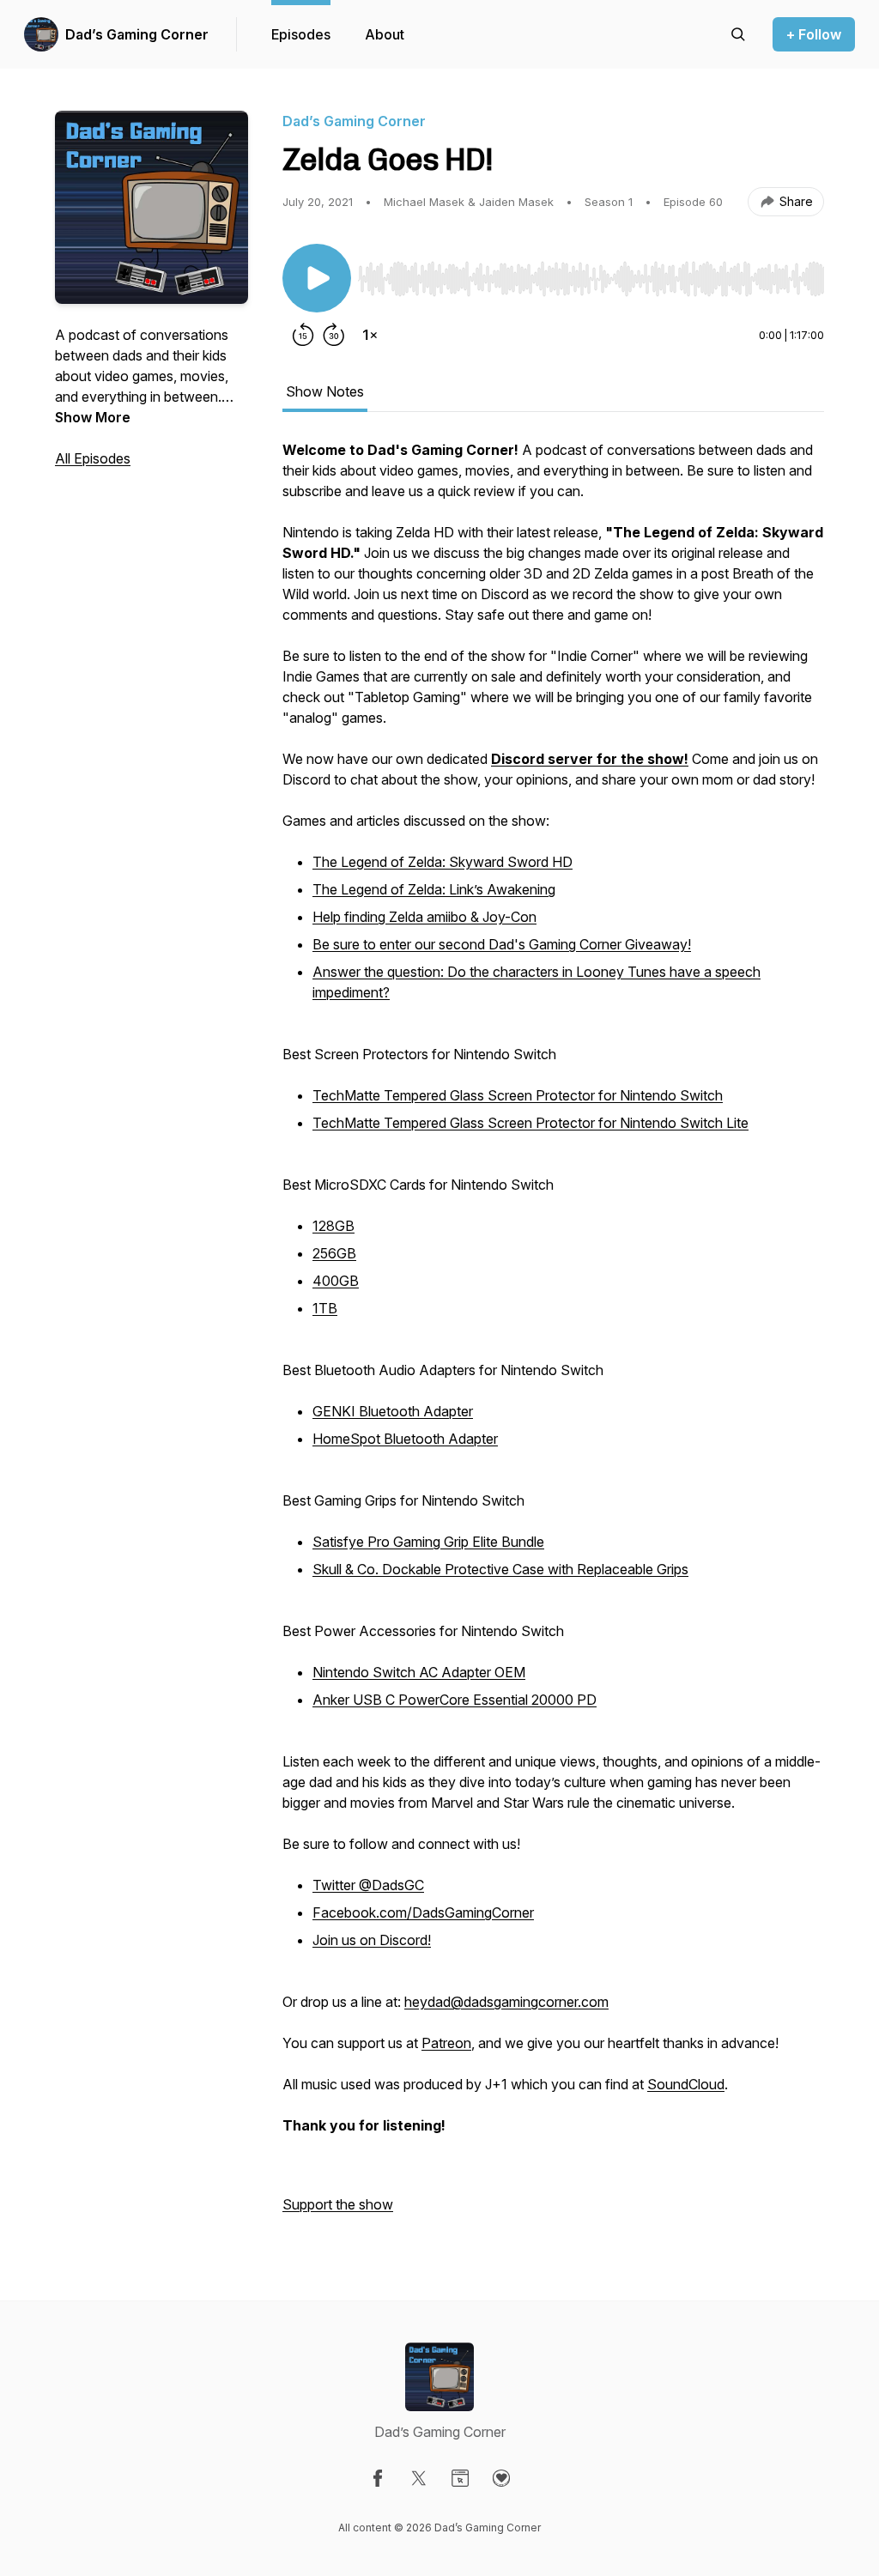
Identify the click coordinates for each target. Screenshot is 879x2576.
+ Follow (814, 34)
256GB (334, 1253)
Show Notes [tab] (325, 391)
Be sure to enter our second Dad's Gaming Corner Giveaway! (502, 944)
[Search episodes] (738, 34)
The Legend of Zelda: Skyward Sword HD (443, 862)
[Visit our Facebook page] (378, 2478)
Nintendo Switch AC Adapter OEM (419, 1672)
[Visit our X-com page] (419, 2478)
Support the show (338, 2204)
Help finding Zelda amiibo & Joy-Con (424, 917)
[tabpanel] (553, 1336)
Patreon (446, 2043)
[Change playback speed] (370, 335)
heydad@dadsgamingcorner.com (506, 2002)
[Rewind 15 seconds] (303, 335)
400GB (336, 1281)
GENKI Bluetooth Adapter (393, 1411)
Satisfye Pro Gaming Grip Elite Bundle (428, 1542)
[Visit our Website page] (460, 2478)
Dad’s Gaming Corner (137, 34)
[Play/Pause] (317, 278)
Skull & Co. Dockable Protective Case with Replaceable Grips (500, 1569)
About (385, 34)
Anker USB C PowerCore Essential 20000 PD (455, 1700)
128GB (333, 1226)
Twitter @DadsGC (368, 1885)
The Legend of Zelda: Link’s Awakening (434, 889)
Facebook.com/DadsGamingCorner (423, 1912)
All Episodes (93, 458)
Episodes (301, 34)
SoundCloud (686, 2084)
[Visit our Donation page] (501, 2478)
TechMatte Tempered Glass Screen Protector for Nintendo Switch (518, 1095)
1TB (325, 1308)
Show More (93, 417)
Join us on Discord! (372, 1940)
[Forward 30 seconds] (334, 335)
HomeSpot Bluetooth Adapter (405, 1439)
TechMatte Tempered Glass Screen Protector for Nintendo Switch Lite (530, 1123)
